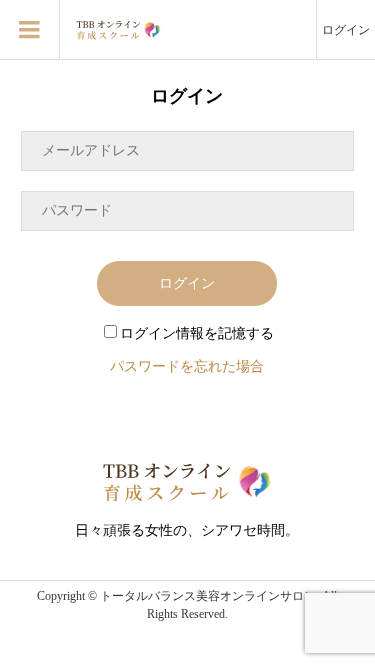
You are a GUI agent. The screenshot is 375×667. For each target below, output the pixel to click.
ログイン (346, 30)
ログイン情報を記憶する (197, 333)
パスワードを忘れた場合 (187, 366)
